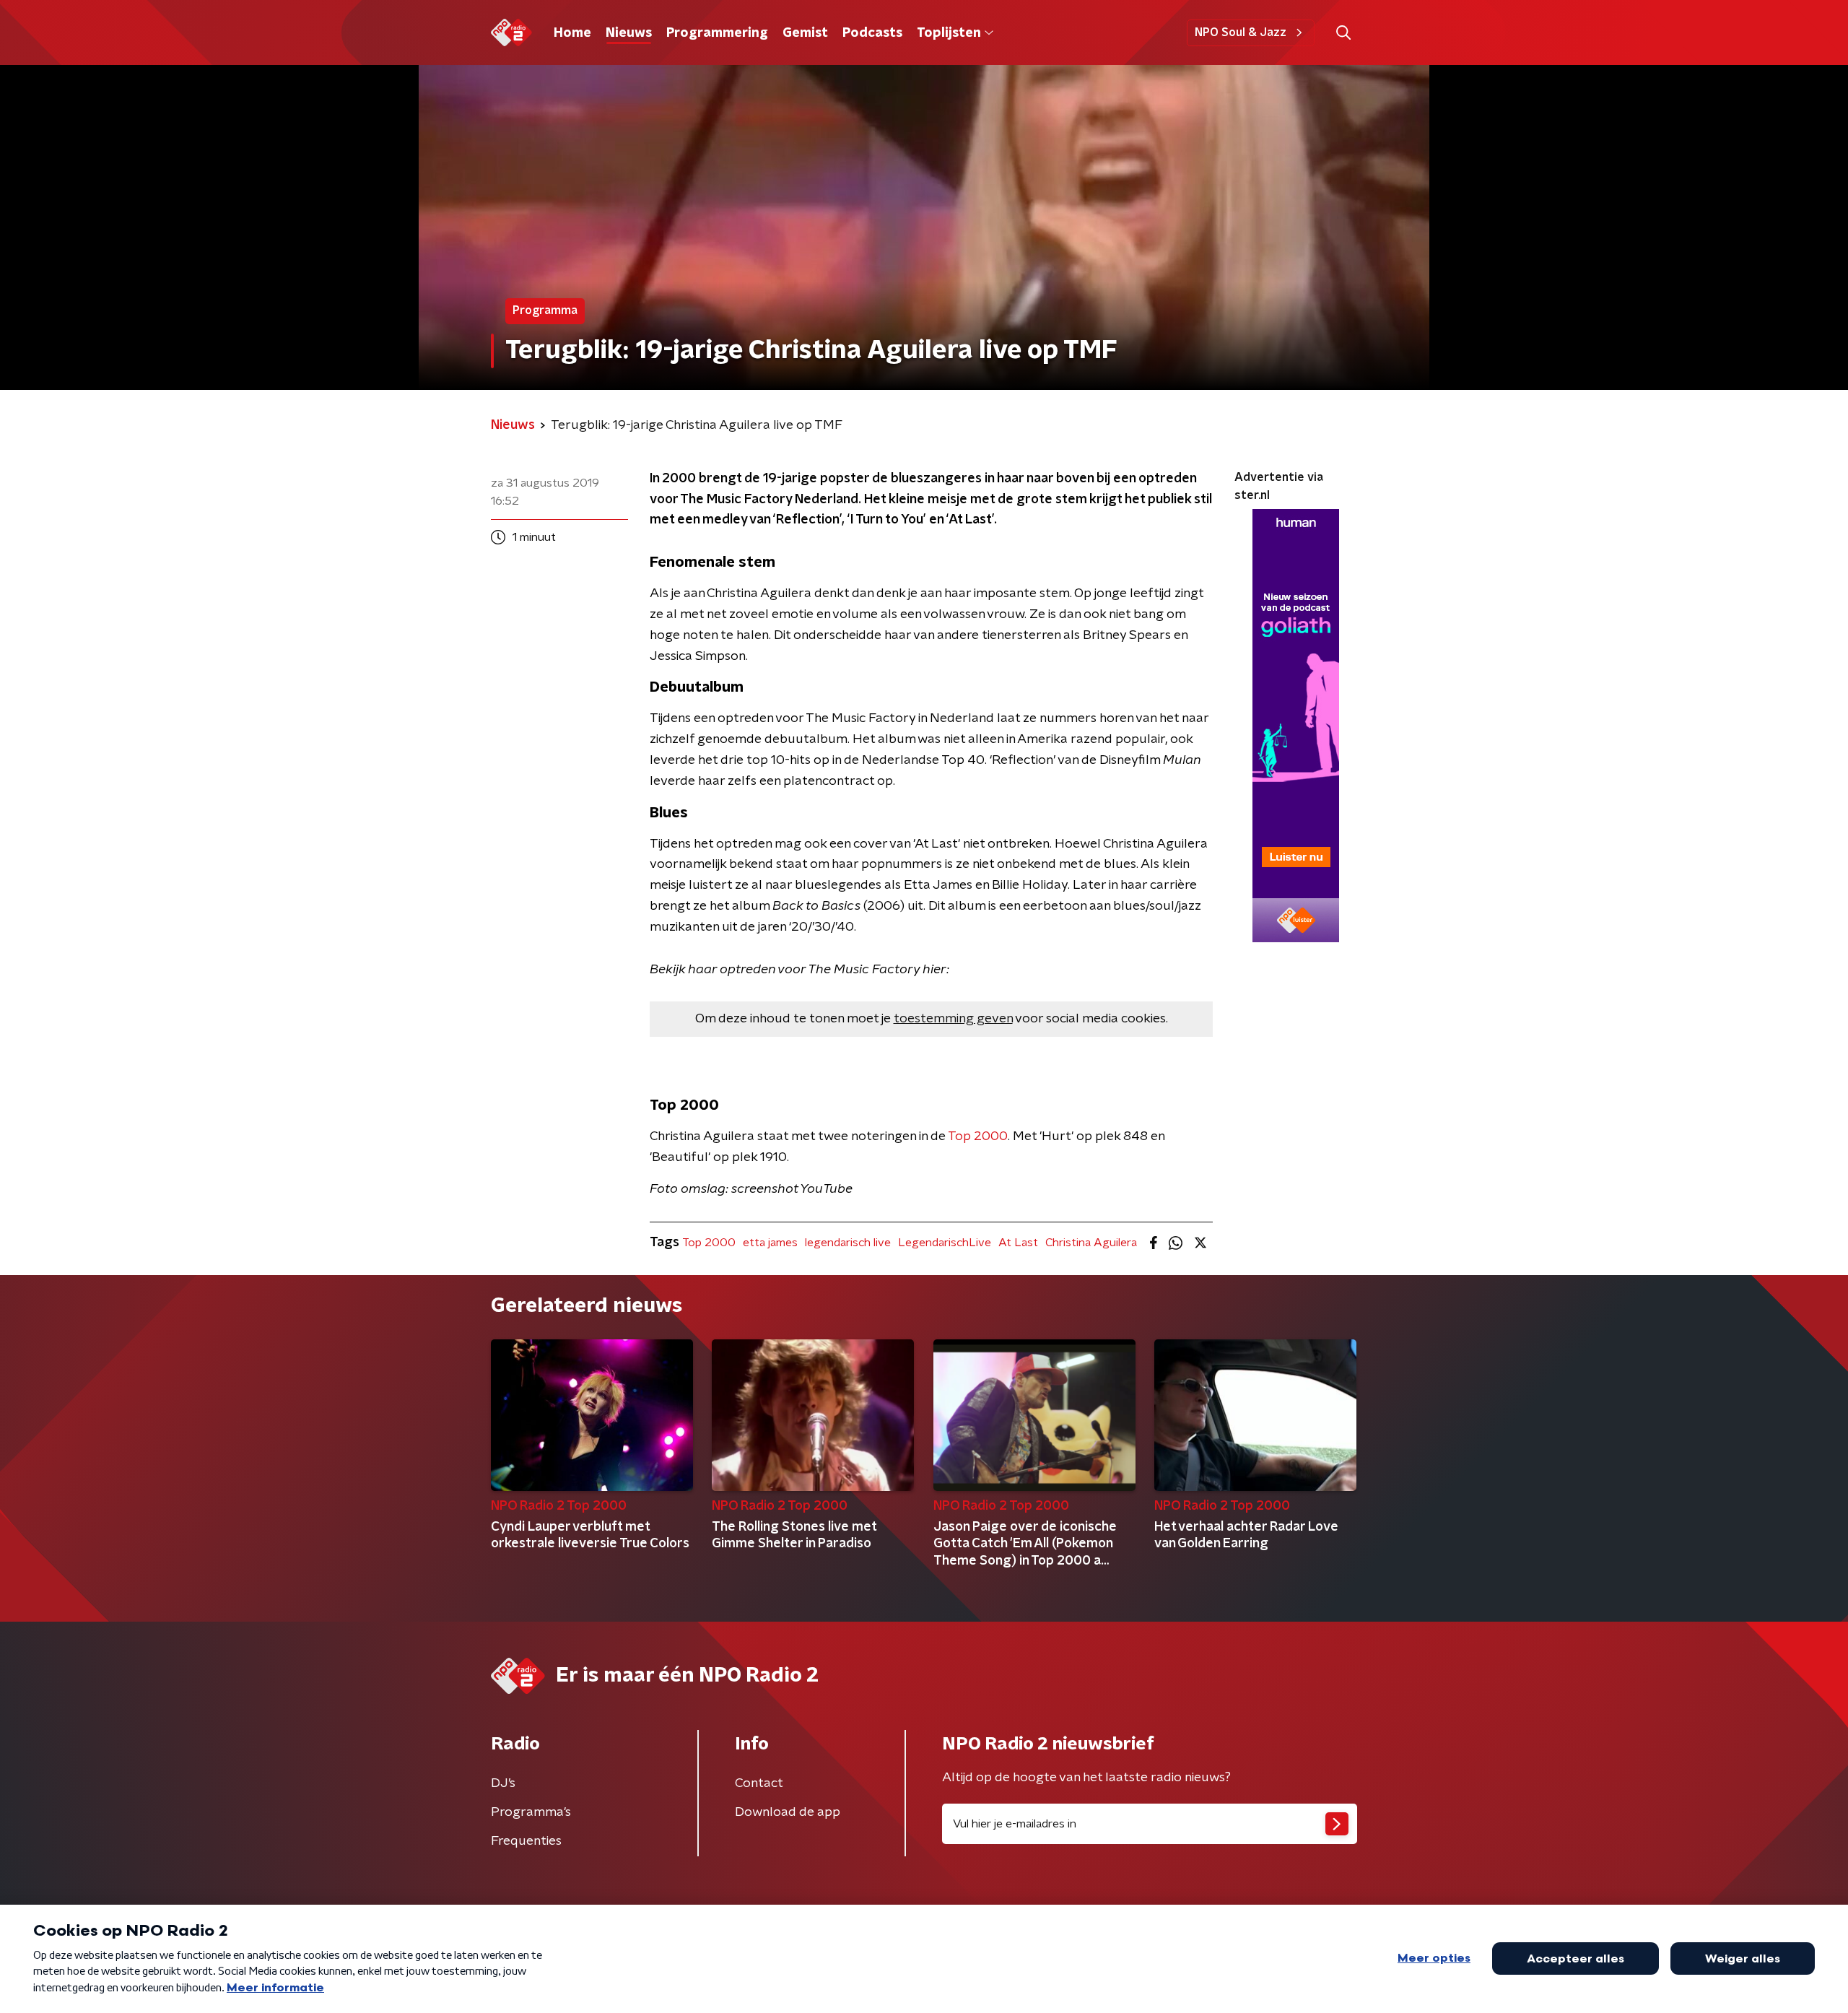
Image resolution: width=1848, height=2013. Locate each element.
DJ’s (503, 1783)
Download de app (788, 1812)
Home (572, 33)
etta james (770, 1243)
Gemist (805, 33)
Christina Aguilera (1091, 1243)
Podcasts (872, 33)
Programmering (717, 33)
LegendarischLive (945, 1243)
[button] (1343, 33)
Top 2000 (978, 1136)
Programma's (531, 1812)
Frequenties (526, 1841)
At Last (1018, 1243)
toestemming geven (953, 1019)
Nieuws (629, 33)
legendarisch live (848, 1243)
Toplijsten (949, 33)
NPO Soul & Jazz (1241, 32)
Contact (759, 1783)
